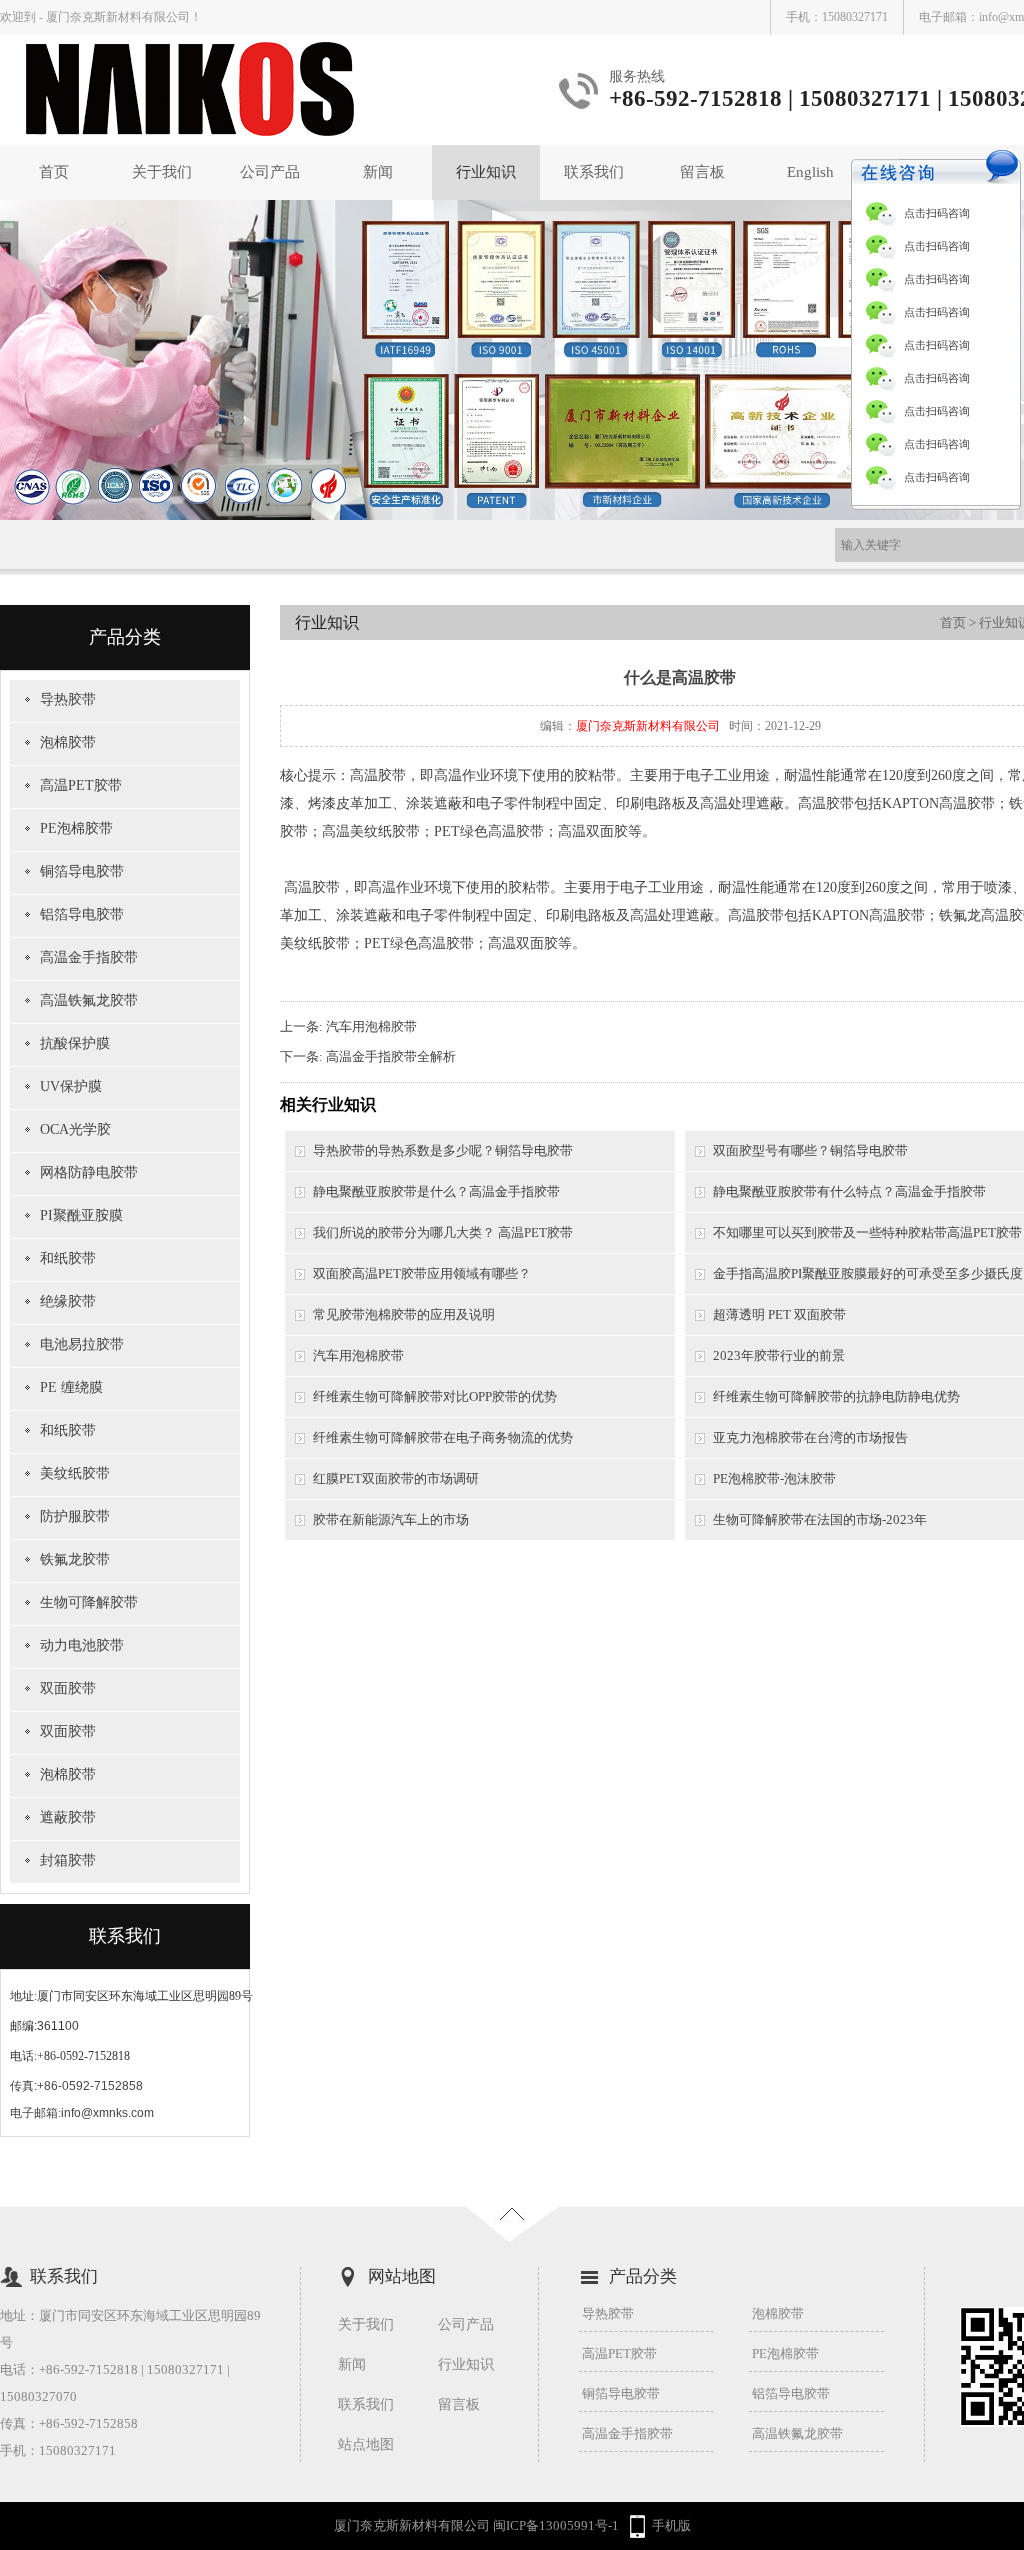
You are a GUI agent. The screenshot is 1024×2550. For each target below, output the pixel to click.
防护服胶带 (75, 1516)
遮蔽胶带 (68, 1817)
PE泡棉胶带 (76, 828)
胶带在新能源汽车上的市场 (391, 1519)
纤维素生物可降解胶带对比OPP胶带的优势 (435, 1396)
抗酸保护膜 (75, 1043)
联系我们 (594, 172)
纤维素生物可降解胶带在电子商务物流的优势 (443, 1437)
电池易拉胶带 (82, 1344)
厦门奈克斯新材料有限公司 (648, 726)
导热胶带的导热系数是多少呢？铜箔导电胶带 (443, 1150)
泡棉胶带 (68, 742)
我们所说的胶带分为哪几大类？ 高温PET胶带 (443, 1232)
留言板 (702, 172)
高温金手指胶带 (89, 957)
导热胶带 (68, 699)
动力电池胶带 (82, 1645)
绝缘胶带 (68, 1301)
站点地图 (366, 2444)
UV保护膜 (71, 1086)
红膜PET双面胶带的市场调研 (396, 1478)
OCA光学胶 (75, 1129)
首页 (54, 172)
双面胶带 (68, 1688)
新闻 (378, 172)
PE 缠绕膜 (71, 1387)
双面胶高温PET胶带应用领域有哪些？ (422, 1273)
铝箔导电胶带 (82, 914)
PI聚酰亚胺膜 (81, 1215)
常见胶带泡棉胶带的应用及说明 (404, 1314)
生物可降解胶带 (89, 1602)
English (810, 172)
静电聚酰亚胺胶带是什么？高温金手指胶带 (436, 1191)
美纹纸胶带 (75, 1473)
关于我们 (162, 172)
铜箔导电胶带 (82, 871)
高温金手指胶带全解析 (391, 1056)
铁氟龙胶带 (75, 1559)
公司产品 (270, 172)
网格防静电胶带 (89, 1172)
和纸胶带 (68, 1258)
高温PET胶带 (81, 785)
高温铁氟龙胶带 (89, 1000)
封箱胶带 (68, 1860)
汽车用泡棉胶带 (371, 1026)
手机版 (671, 2525)
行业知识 (486, 172)
